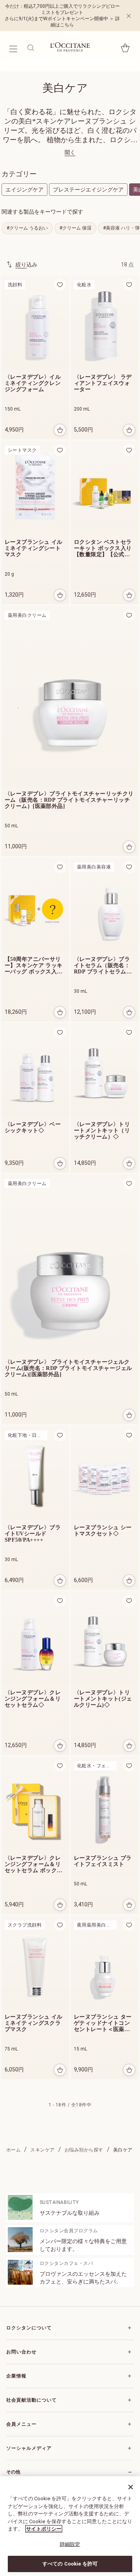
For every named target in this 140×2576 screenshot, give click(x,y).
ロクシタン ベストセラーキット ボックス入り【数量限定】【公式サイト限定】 (103, 548)
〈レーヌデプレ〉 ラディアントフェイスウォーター (103, 383)
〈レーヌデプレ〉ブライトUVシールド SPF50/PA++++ (33, 1534)
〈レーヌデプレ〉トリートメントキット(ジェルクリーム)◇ (103, 1699)
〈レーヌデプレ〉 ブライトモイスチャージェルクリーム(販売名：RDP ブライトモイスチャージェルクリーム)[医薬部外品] (68, 1368)
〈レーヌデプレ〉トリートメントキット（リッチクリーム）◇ (102, 1130)
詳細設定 (70, 2544)
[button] (60, 285)
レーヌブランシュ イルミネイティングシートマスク (34, 548)
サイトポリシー (44, 2529)
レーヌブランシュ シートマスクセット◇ (103, 1531)
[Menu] (13, 48)
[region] (70, 2526)
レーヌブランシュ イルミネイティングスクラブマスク (34, 2023)
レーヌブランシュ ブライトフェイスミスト (103, 1861)
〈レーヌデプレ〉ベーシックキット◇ (33, 1127)
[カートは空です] (125, 48)
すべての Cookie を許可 (70, 2564)
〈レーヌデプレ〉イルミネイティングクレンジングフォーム (33, 383)
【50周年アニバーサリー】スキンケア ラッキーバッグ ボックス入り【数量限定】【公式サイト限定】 (34, 966)
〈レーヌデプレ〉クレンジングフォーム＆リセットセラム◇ (33, 1699)
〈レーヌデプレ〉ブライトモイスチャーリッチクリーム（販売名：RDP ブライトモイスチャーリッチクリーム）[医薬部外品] (69, 800)
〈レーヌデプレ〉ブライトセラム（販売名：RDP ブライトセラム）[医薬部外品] (103, 966)
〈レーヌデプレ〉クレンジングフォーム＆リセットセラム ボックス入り (34, 1864)
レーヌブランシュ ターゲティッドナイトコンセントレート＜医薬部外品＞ (103, 2023)
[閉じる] (131, 2487)
